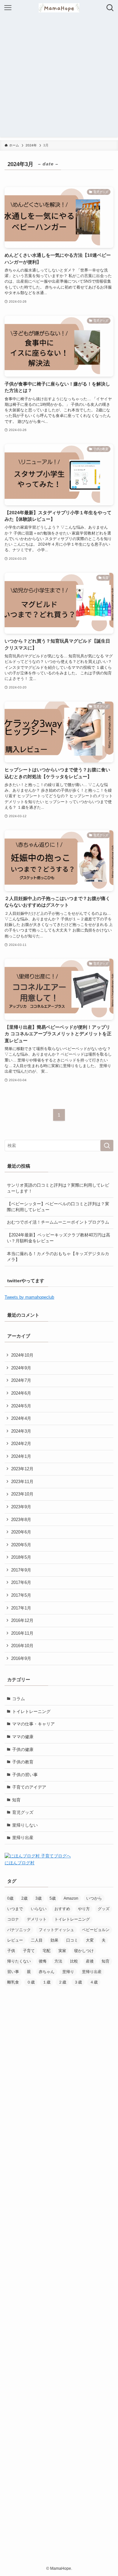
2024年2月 (21, 1444)
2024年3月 (21, 1431)
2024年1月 (21, 1456)
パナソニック (19, 1930)
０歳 (31, 1982)
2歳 (24, 1898)
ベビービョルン (96, 1930)
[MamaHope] (59, 8)
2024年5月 (21, 1406)
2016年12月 (22, 1620)
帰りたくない (19, 1961)
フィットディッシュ (56, 1930)
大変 (90, 1940)
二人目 (37, 1940)
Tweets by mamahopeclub (29, 1297)
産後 (90, 1961)
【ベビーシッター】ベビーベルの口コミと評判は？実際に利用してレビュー (58, 1207)
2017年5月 (21, 1595)
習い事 (13, 1972)
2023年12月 (22, 1469)
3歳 (39, 1898)
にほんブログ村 (20, 1863)
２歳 (62, 1982)
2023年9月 (21, 1507)
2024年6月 (21, 1393)
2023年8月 (21, 1520)
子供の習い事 (25, 1775)
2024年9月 (21, 1368)
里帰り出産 (23, 1838)
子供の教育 (23, 1762)
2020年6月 (21, 1532)
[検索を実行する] (107, 1146)
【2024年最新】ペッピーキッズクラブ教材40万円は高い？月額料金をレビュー (59, 1238)
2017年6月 (21, 1582)
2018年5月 (21, 1557)
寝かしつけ (84, 1951)
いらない (39, 1909)
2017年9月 (21, 1570)
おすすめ (62, 1909)
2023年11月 (22, 1482)
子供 (11, 1951)
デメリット (37, 1919)
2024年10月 (22, 1355)
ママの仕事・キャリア (33, 1724)
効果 (54, 1940)
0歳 (10, 1898)
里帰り (68, 1972)
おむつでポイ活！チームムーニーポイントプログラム (58, 1222)
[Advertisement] (59, 78)
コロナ (13, 1919)
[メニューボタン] (8, 8)
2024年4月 (21, 1418)
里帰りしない (25, 1825)
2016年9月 (21, 1658)
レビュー (15, 1940)
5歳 (53, 1898)
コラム (19, 1699)
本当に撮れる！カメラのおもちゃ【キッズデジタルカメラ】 (58, 1257)
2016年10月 (22, 1646)
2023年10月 (22, 1494)
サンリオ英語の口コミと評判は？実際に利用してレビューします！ (58, 1188)
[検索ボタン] (110, 8)
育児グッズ (23, 1812)
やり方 (84, 1909)
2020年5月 (21, 1545)
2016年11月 (22, 1633)
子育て (29, 1951)
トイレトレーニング (31, 1711)
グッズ (104, 1909)
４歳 (94, 1982)
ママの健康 (23, 1737)
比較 (74, 1961)
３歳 (78, 1982)
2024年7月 (21, 1380)
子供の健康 (23, 1749)
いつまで (15, 1909)
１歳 (47, 1982)
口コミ (72, 1940)
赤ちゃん (47, 1972)
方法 (58, 1961)
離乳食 (13, 1982)
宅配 (47, 1951)
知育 (16, 1800)
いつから (94, 1898)
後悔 (43, 1961)
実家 (62, 1951)
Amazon (71, 1898)
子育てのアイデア (29, 1787)
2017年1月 (21, 1608)
